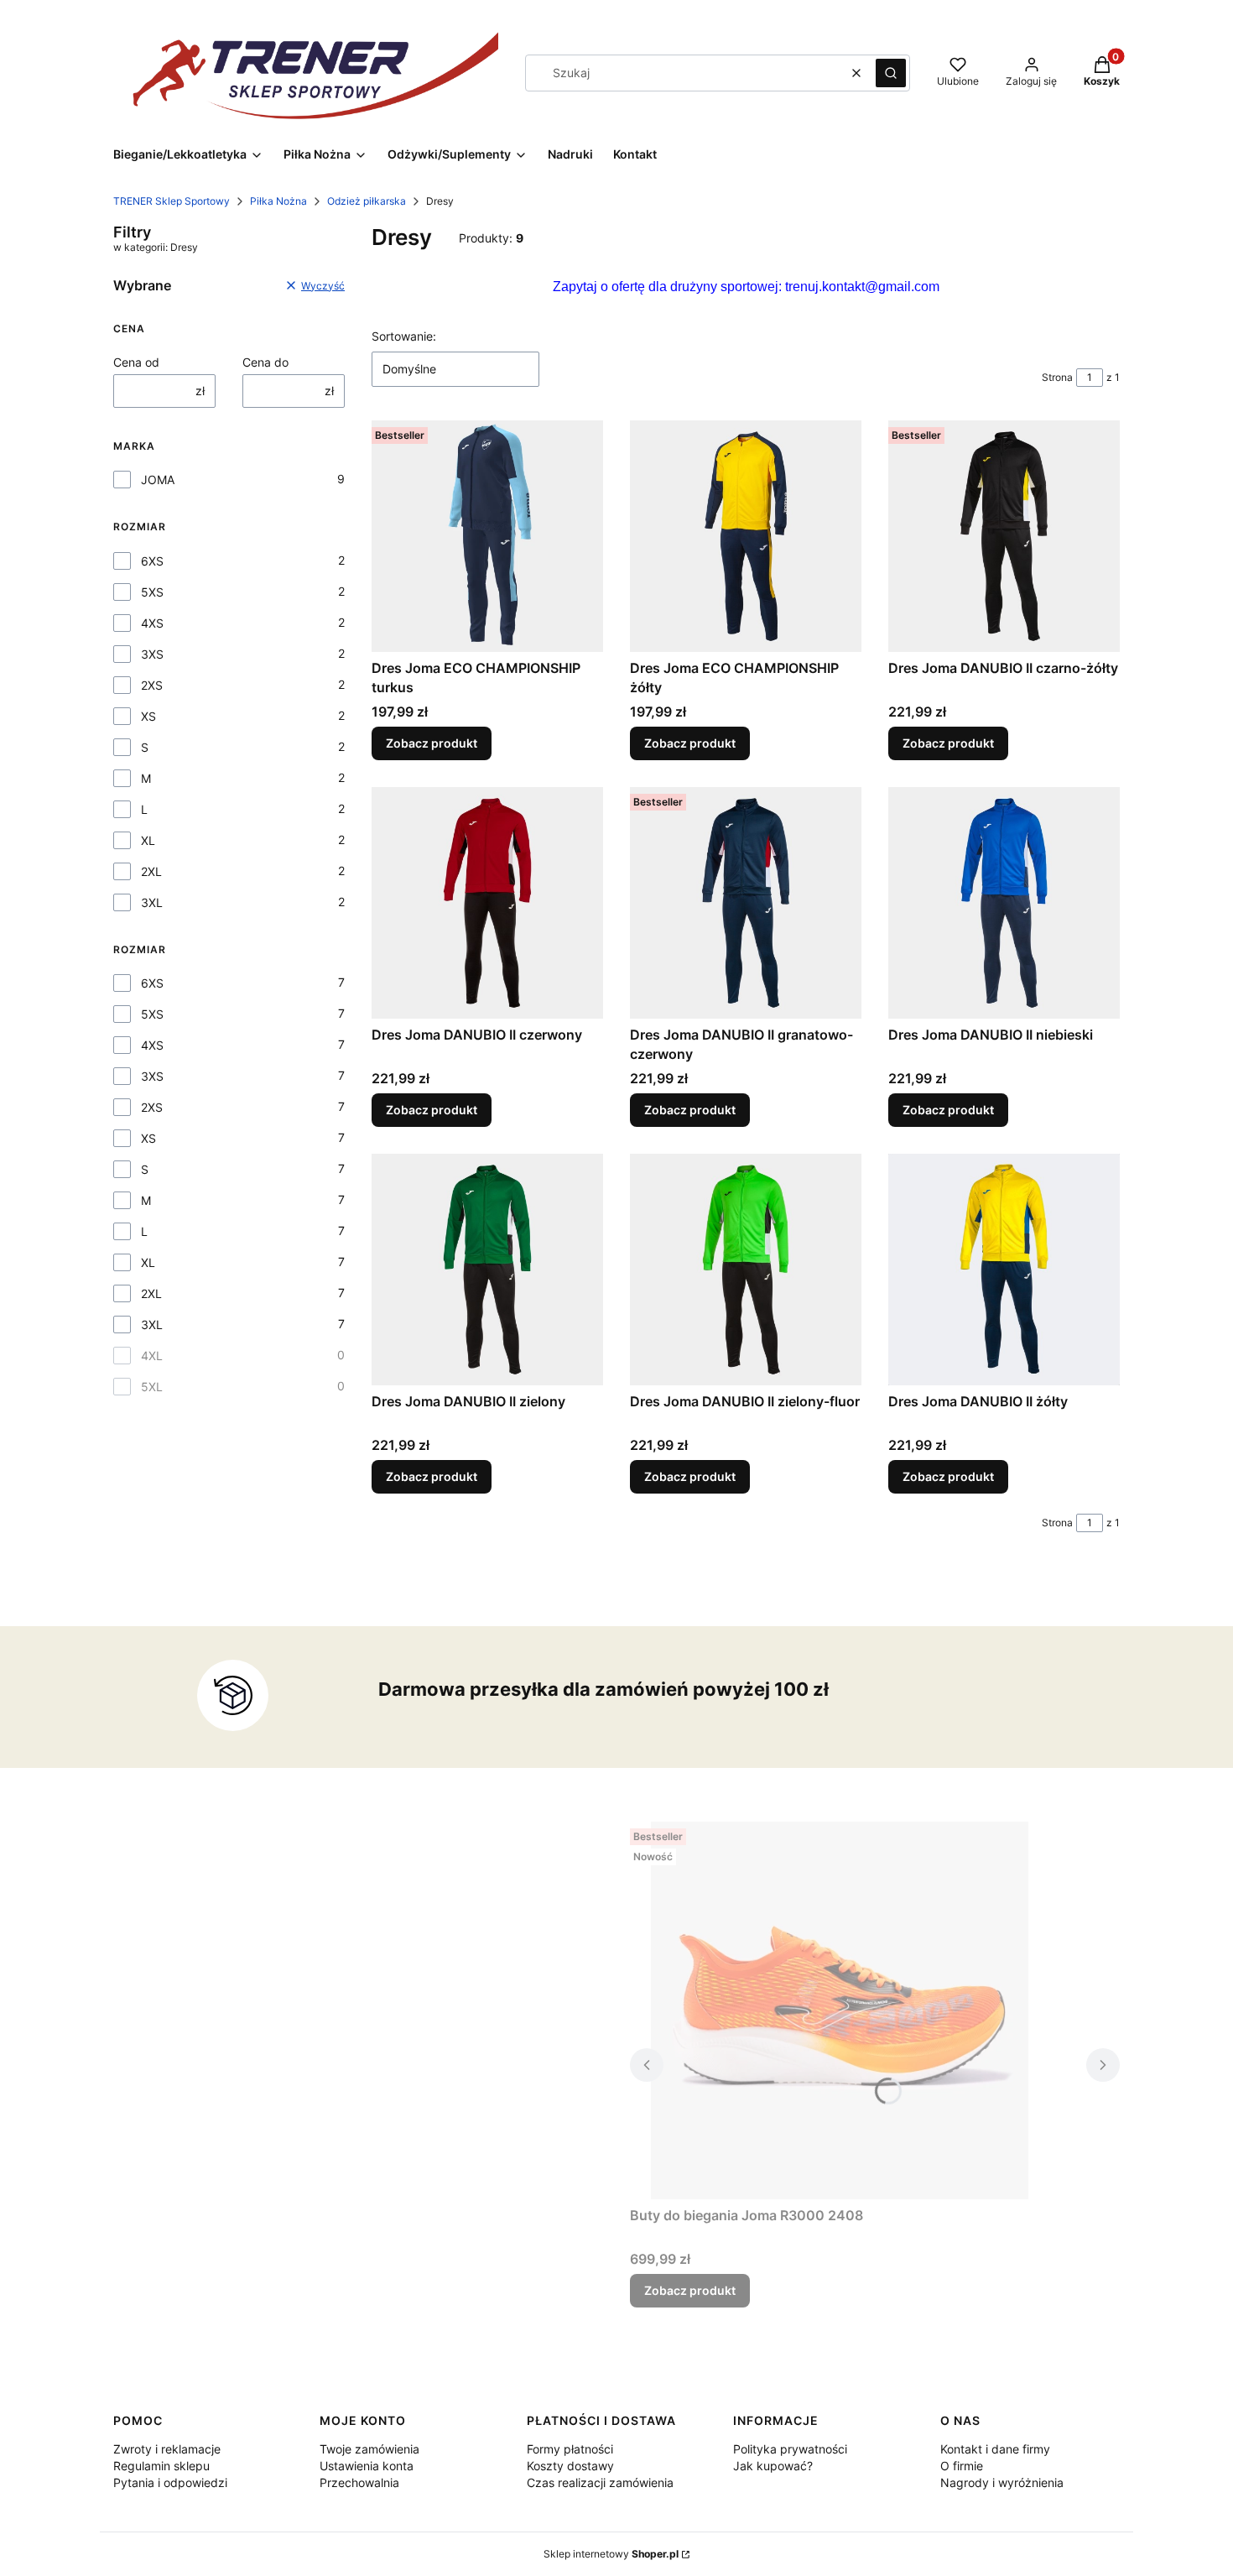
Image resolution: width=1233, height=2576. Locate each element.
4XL (152, 1356)
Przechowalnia (359, 2482)
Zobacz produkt (432, 743)
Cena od (136, 362)
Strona (1057, 377)
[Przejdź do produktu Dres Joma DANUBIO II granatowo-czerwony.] (746, 903)
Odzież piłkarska (367, 201)
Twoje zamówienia (369, 2449)
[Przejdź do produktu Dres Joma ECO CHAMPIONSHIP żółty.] (746, 536)
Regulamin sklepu (161, 2466)
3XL (152, 902)
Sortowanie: (404, 336)
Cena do (265, 362)
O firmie (962, 2466)
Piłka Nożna (278, 201)
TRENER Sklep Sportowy (172, 201)
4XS (152, 623)
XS (148, 716)
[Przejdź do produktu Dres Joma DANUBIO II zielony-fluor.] (746, 1270)
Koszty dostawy (570, 2466)
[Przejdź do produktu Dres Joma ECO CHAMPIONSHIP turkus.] (487, 536)
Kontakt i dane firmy (995, 2449)
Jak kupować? (773, 2466)
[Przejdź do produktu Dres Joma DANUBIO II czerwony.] (487, 903)
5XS (152, 592)
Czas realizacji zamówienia (600, 2482)
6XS (152, 561)
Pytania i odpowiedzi (170, 2482)
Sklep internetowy (611, 2554)
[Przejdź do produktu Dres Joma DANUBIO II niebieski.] (1004, 903)
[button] (891, 73)
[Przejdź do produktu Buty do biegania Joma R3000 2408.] (840, 2010)
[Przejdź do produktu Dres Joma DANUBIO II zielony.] (487, 1270)
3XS (152, 654)
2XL (151, 871)
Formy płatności (570, 2449)
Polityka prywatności (790, 2449)
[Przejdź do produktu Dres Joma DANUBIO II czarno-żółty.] (1004, 536)
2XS (152, 685)
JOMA (158, 480)
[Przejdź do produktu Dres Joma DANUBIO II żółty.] (1004, 1270)
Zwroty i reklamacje (167, 2449)
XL (148, 840)
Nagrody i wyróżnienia (1002, 2482)
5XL (152, 1387)
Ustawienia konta (367, 2466)
